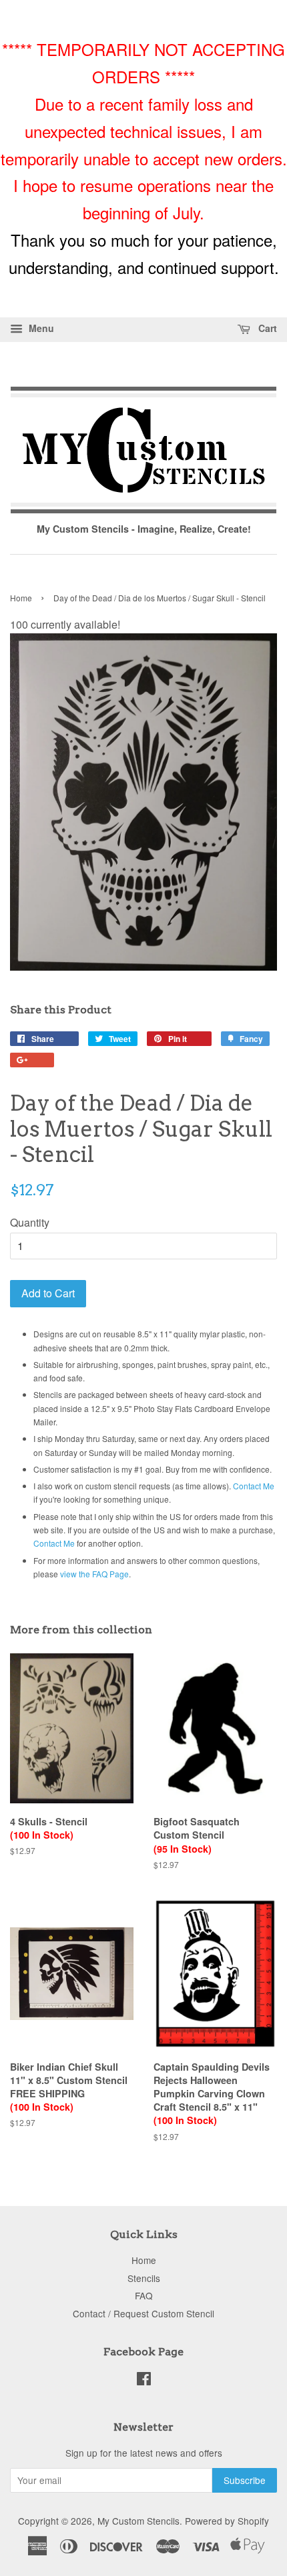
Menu (40, 328)
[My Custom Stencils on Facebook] (144, 2381)
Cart (266, 328)
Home (21, 598)
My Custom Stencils (138, 2521)
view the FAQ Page (94, 1574)
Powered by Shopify (227, 2521)
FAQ (144, 2295)
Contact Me (254, 1486)
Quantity (30, 1222)
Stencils (144, 2278)
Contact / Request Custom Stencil (143, 2313)
